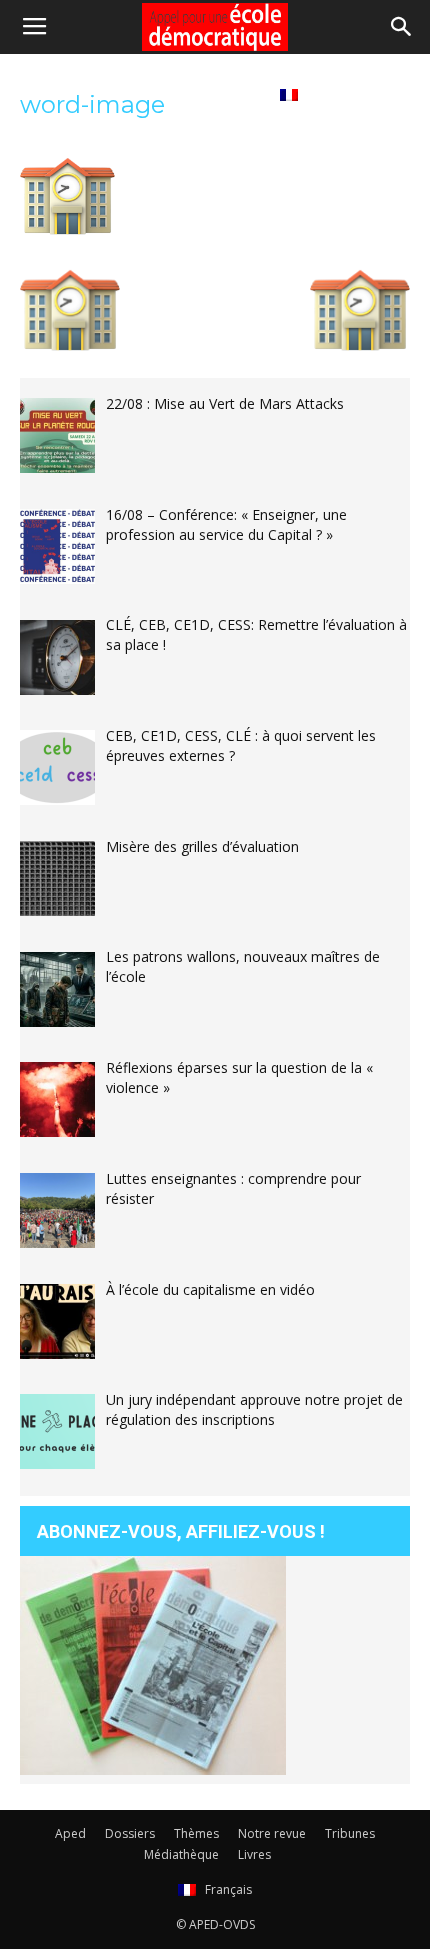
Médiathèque (147, 94)
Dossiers (130, 1833)
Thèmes (196, 1833)
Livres (234, 94)
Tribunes (51, 94)
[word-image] (67, 230)
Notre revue (272, 1833)
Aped (70, 1833)
